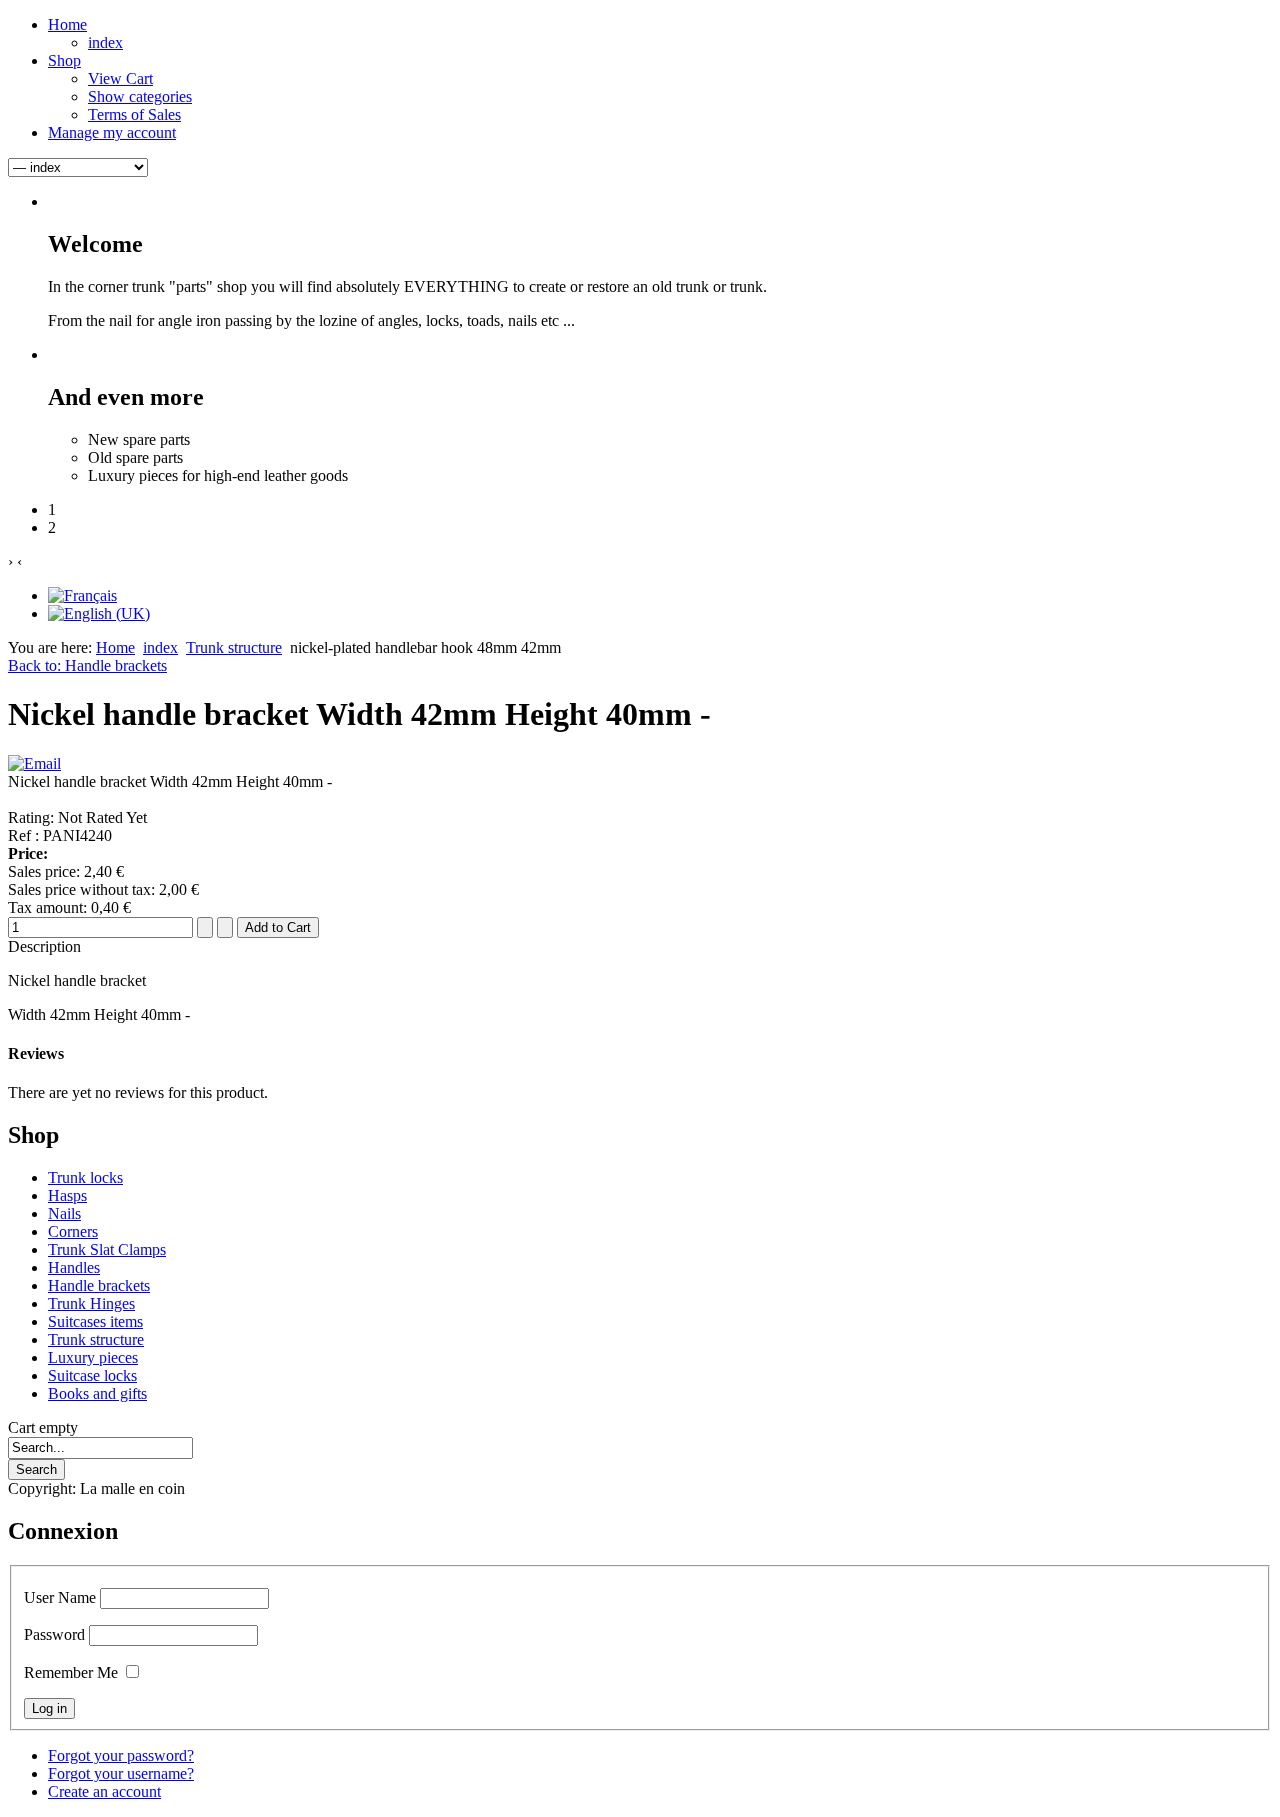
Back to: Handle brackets (87, 665)
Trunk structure (234, 647)
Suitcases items (95, 1321)
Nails (64, 1213)
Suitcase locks (92, 1375)
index (160, 647)
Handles (74, 1267)
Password (54, 1634)
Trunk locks (85, 1177)
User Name (60, 1597)
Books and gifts (97, 1393)
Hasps (67, 1195)
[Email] (34, 763)
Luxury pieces (93, 1357)
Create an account (104, 1791)
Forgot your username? (121, 1773)
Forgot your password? (121, 1755)
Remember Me (71, 1672)
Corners (73, 1231)
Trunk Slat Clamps (107, 1249)
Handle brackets (99, 1285)
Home (115, 647)
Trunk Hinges (91, 1303)
